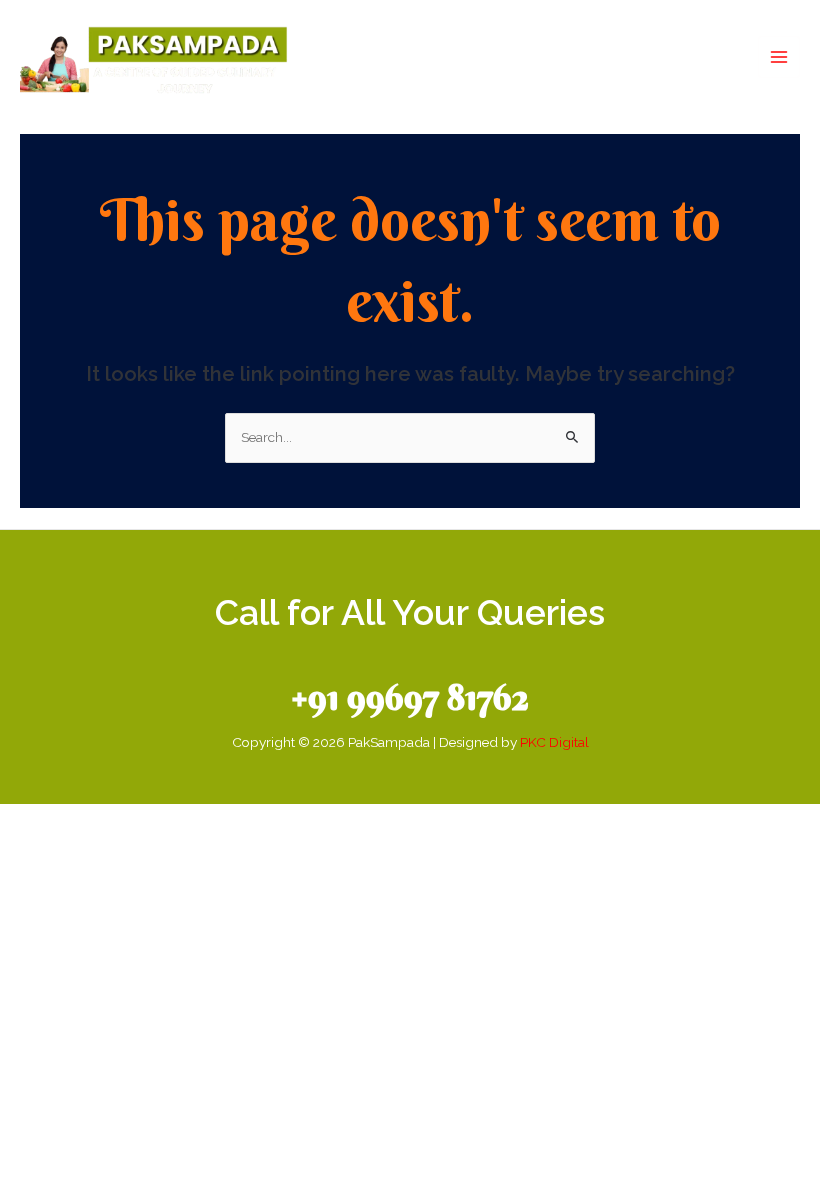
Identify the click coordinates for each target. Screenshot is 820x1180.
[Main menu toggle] (779, 57)
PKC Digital (554, 742)
